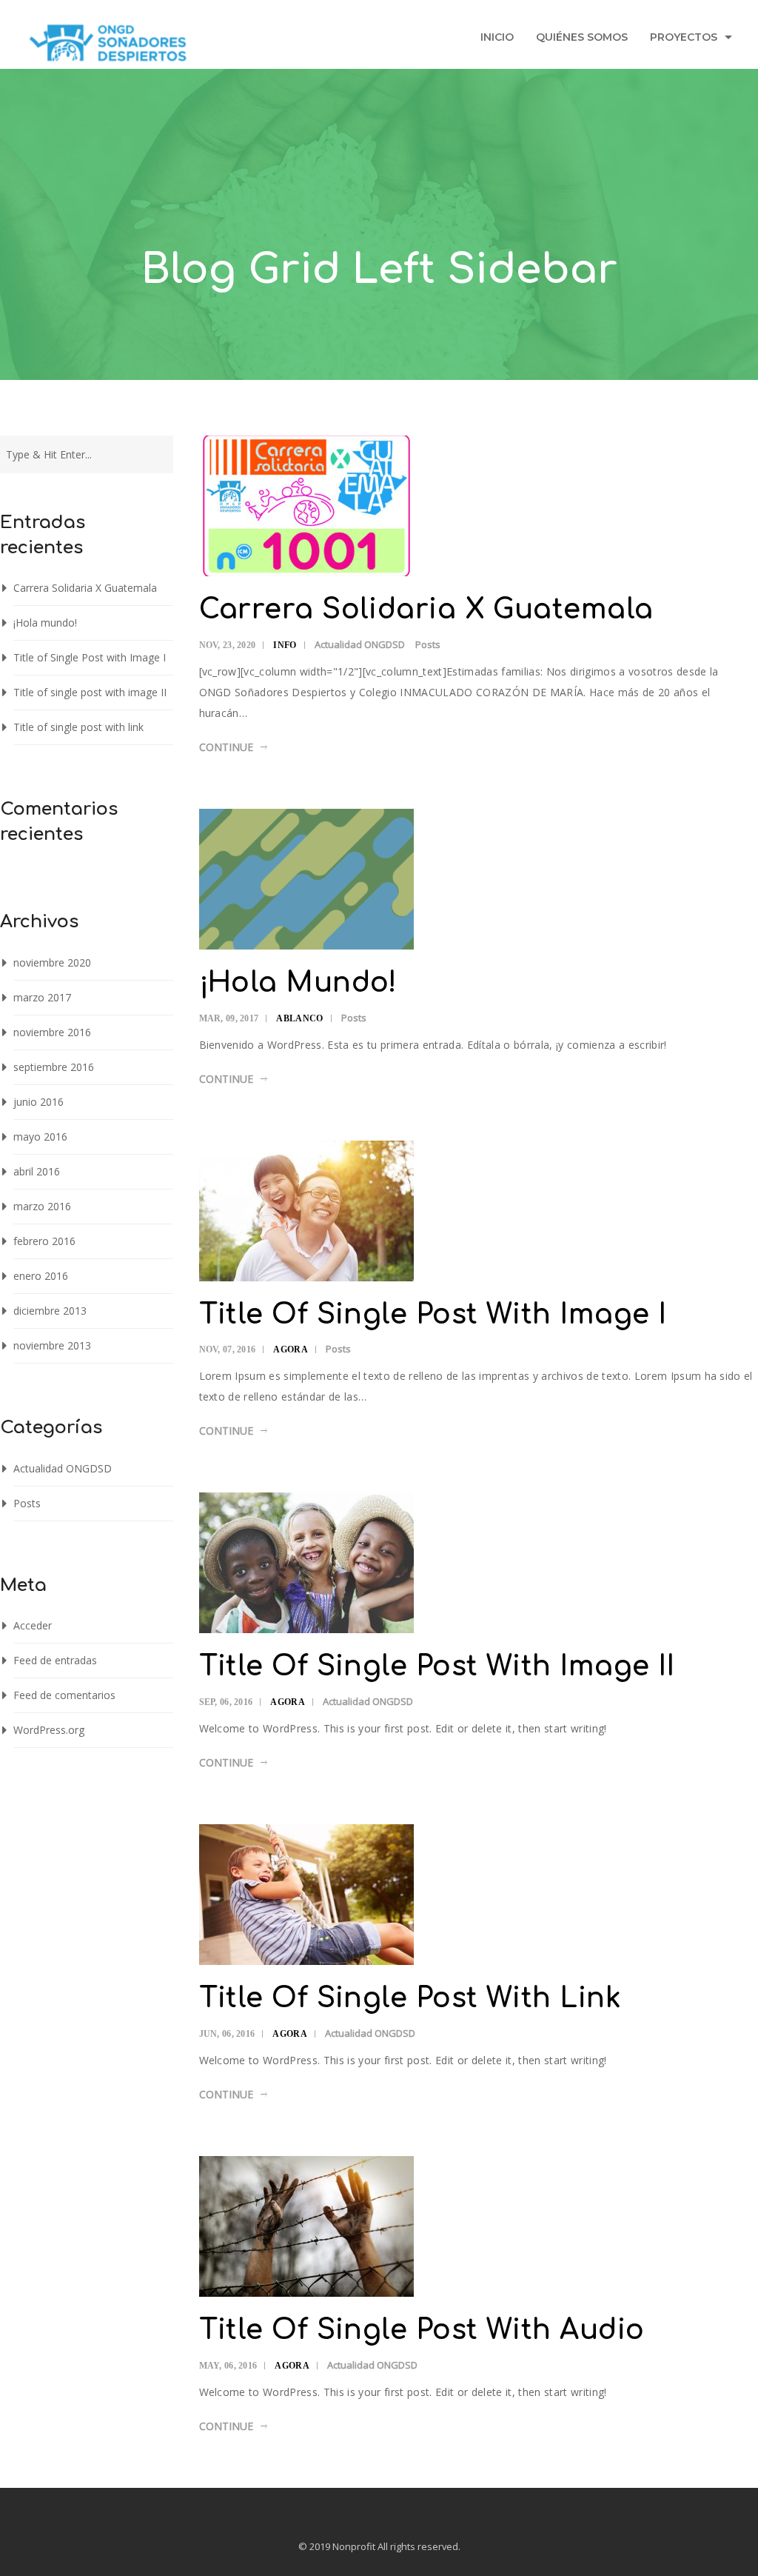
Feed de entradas (55, 1660)
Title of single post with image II (90, 692)
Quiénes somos (582, 37)
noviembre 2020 (52, 962)
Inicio (497, 37)
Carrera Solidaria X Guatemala (85, 588)
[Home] (108, 47)
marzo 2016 (42, 1206)
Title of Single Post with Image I (90, 657)
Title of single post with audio (422, 2330)
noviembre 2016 (52, 1032)
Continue (226, 747)
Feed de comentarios (64, 1695)
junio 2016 (38, 1102)
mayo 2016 (40, 1137)
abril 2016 (37, 1171)
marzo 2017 (42, 997)
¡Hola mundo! (45, 623)
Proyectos (684, 37)
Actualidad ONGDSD (63, 1468)
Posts (27, 1503)
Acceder (33, 1625)
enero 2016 (41, 1276)
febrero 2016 (44, 1241)
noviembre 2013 (52, 1345)
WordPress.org (49, 1730)
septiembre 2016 (54, 1067)
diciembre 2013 (50, 1311)
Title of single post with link (78, 727)
